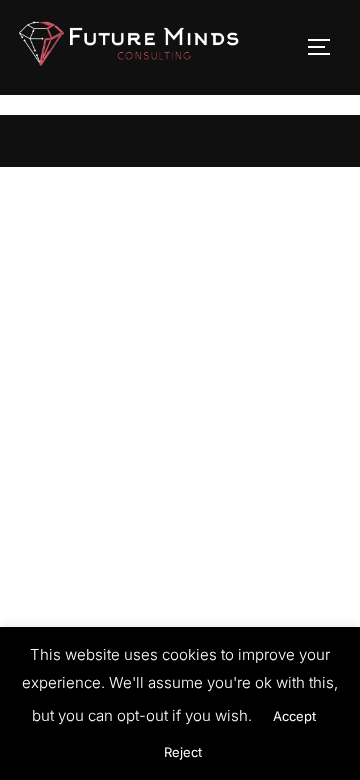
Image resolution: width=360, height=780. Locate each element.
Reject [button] (183, 752)
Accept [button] (294, 716)
